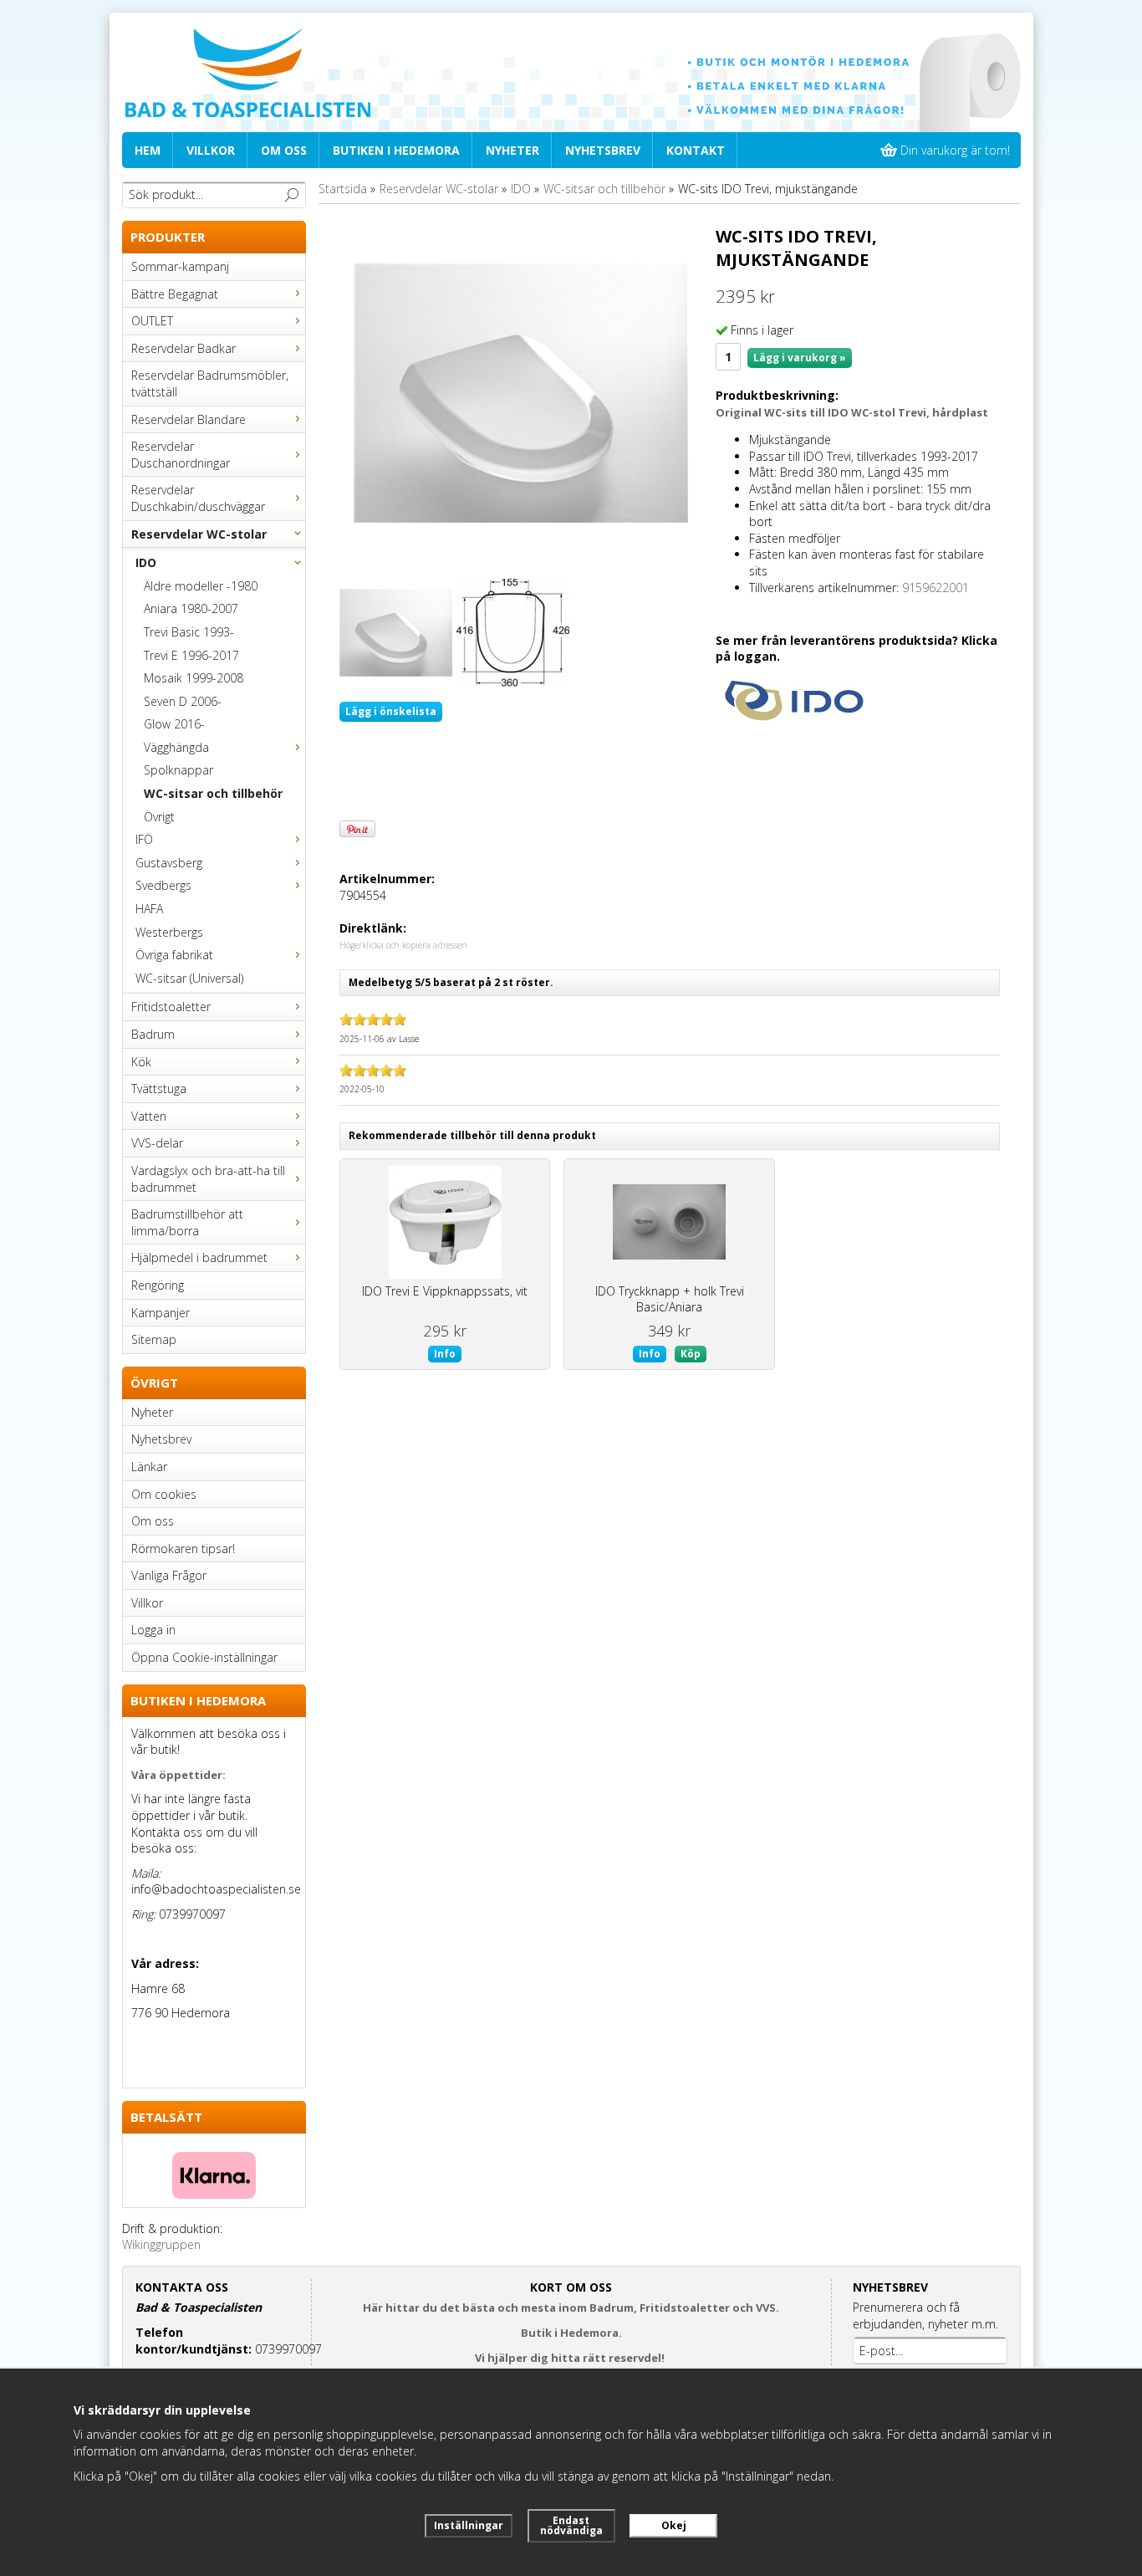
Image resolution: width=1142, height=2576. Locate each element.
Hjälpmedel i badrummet (199, 1257)
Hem (148, 150)
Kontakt (696, 150)
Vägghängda (176, 747)
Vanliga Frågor (169, 1575)
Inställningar (469, 2525)
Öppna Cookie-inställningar (204, 1657)
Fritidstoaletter (171, 1007)
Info (445, 1354)
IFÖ (144, 839)
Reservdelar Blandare (189, 419)
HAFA (149, 909)
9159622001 (936, 588)
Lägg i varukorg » (800, 358)
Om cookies (164, 1494)
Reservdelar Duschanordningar (181, 455)
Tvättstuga (159, 1089)
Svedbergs (163, 885)
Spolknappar (178, 770)
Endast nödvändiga (571, 2525)
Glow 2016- (174, 724)
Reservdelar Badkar (184, 348)
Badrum (153, 1034)
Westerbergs (169, 932)
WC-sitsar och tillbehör (213, 793)
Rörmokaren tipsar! (183, 1549)
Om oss (284, 150)
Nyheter (512, 150)
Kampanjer (161, 1313)
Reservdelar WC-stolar (199, 534)
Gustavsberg (169, 863)
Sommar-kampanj (180, 266)
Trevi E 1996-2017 (191, 655)
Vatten (149, 1116)
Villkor (211, 150)
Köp (691, 1354)
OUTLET (152, 321)
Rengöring (158, 1285)
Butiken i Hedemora (396, 150)
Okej (674, 2525)
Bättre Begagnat (175, 294)
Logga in (153, 1630)
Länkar (149, 1467)
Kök (141, 1062)
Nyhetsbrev (603, 150)
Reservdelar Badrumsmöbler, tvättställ (210, 383)
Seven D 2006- (183, 701)
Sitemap (154, 1339)
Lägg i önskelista (391, 711)
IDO (146, 562)
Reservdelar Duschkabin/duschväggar (198, 498)
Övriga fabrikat (174, 955)
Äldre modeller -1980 (201, 586)
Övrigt (159, 817)
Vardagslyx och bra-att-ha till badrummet (208, 1179)
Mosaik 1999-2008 (194, 678)
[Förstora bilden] (521, 392)
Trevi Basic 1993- (189, 632)
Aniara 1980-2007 (191, 608)
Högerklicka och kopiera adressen (403, 945)
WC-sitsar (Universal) (189, 978)
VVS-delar (157, 1143)
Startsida (343, 189)
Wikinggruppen (161, 2244)
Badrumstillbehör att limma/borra (187, 1222)
